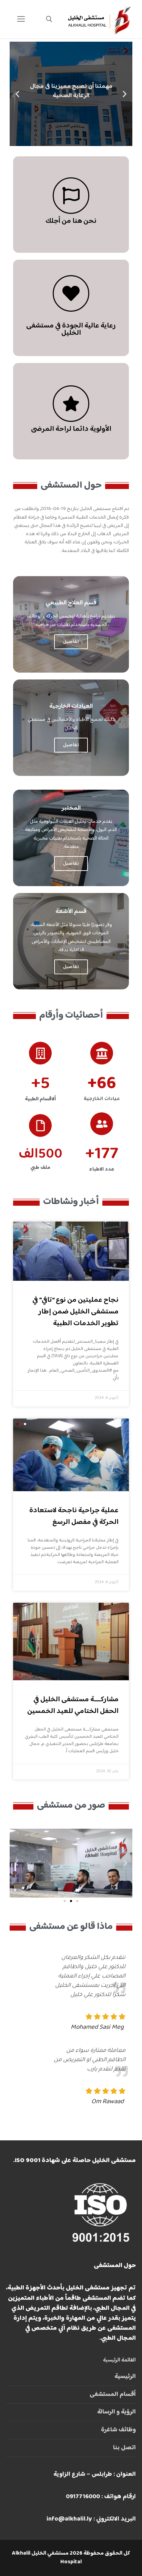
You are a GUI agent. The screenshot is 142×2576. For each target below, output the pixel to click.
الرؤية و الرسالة (116, 2412)
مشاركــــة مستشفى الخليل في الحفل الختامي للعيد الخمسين (73, 1705)
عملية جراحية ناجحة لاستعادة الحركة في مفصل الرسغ (74, 1516)
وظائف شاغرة (118, 2430)
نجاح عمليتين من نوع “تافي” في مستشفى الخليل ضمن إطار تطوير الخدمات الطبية (75, 1312)
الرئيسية (125, 2377)
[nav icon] (21, 19)
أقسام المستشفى (113, 2395)
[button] (87, 139)
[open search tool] (49, 19)
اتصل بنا (124, 2448)
